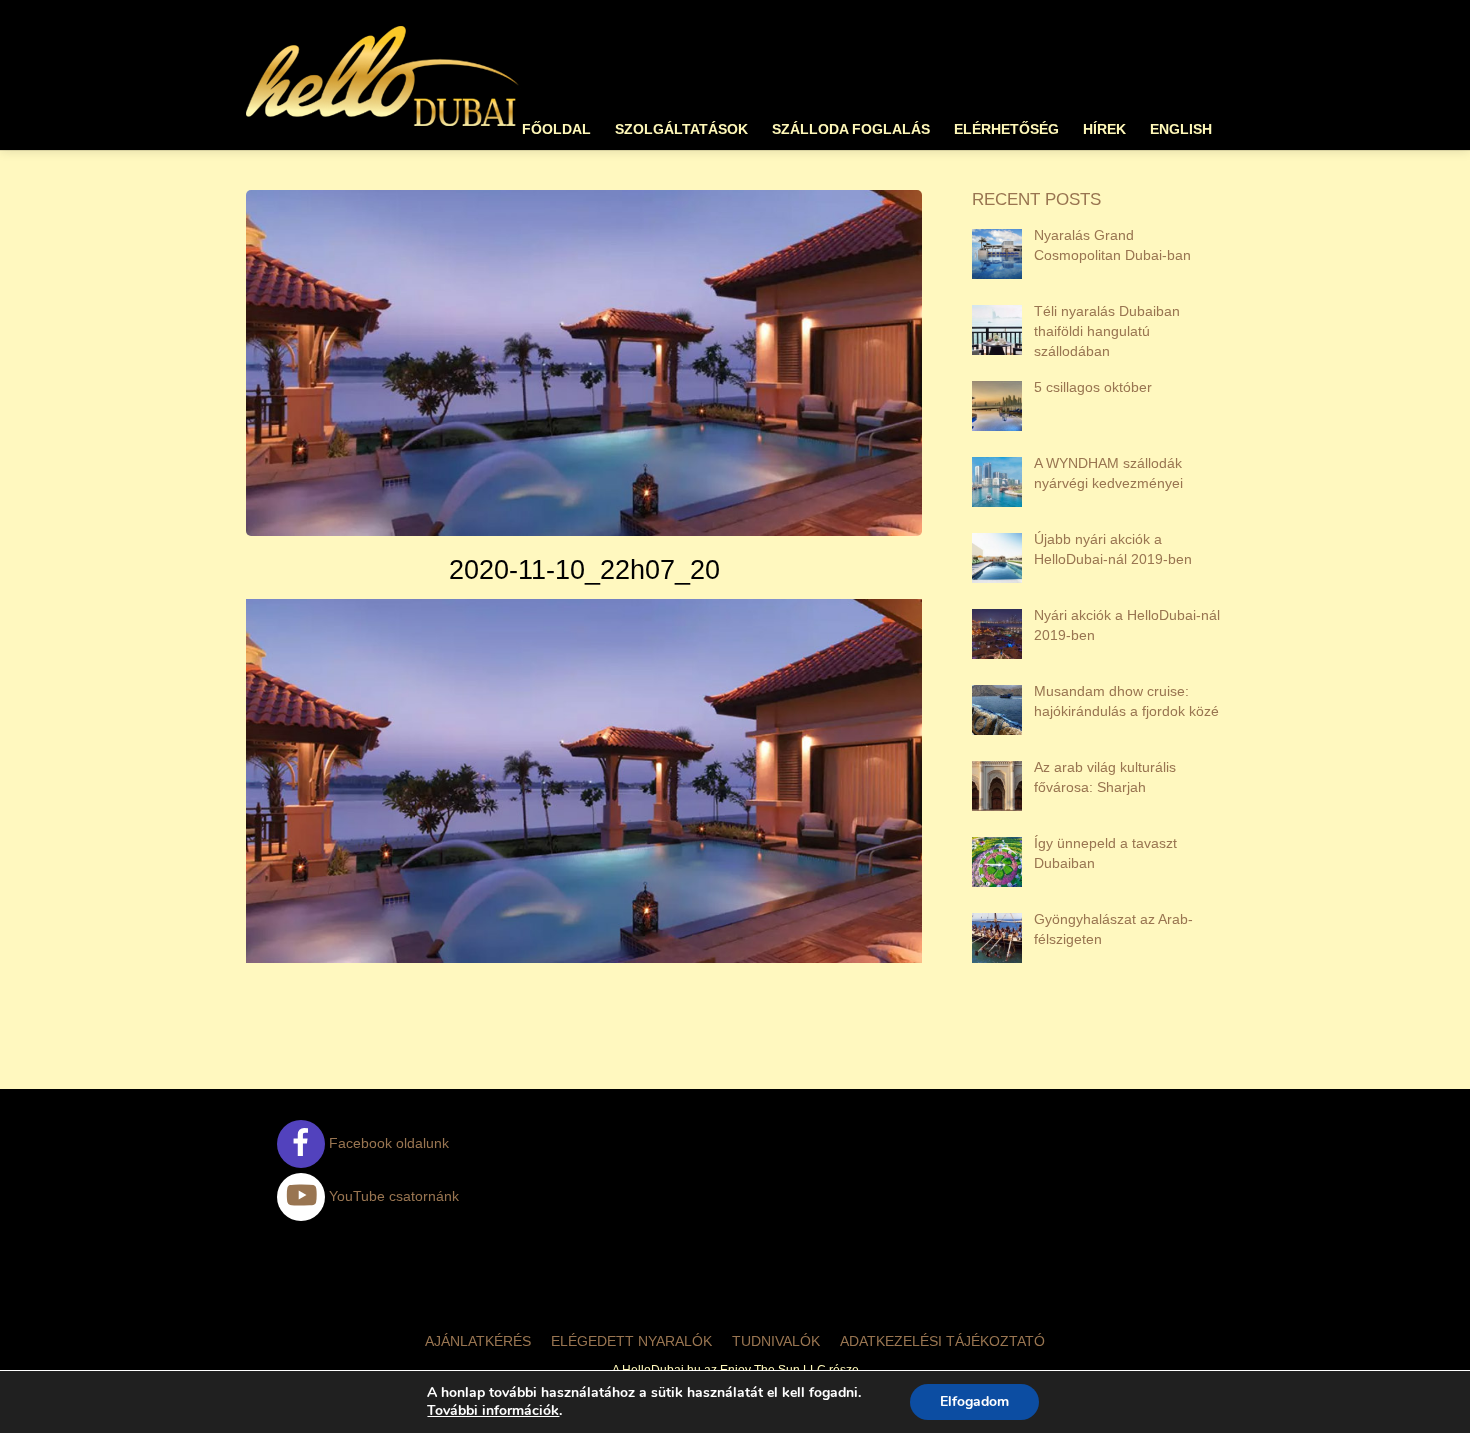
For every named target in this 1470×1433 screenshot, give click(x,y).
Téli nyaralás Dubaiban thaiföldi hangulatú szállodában (1107, 331)
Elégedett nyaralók (631, 1341)
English (1181, 129)
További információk (493, 1411)
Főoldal (556, 129)
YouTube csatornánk (392, 1196)
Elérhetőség (1006, 129)
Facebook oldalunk (387, 1143)
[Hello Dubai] (383, 126)
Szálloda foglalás (851, 129)
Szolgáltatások (681, 129)
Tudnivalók (776, 1341)
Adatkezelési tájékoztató (942, 1341)
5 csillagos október (1093, 387)
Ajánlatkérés (478, 1341)
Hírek (1104, 129)
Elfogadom (974, 1401)
